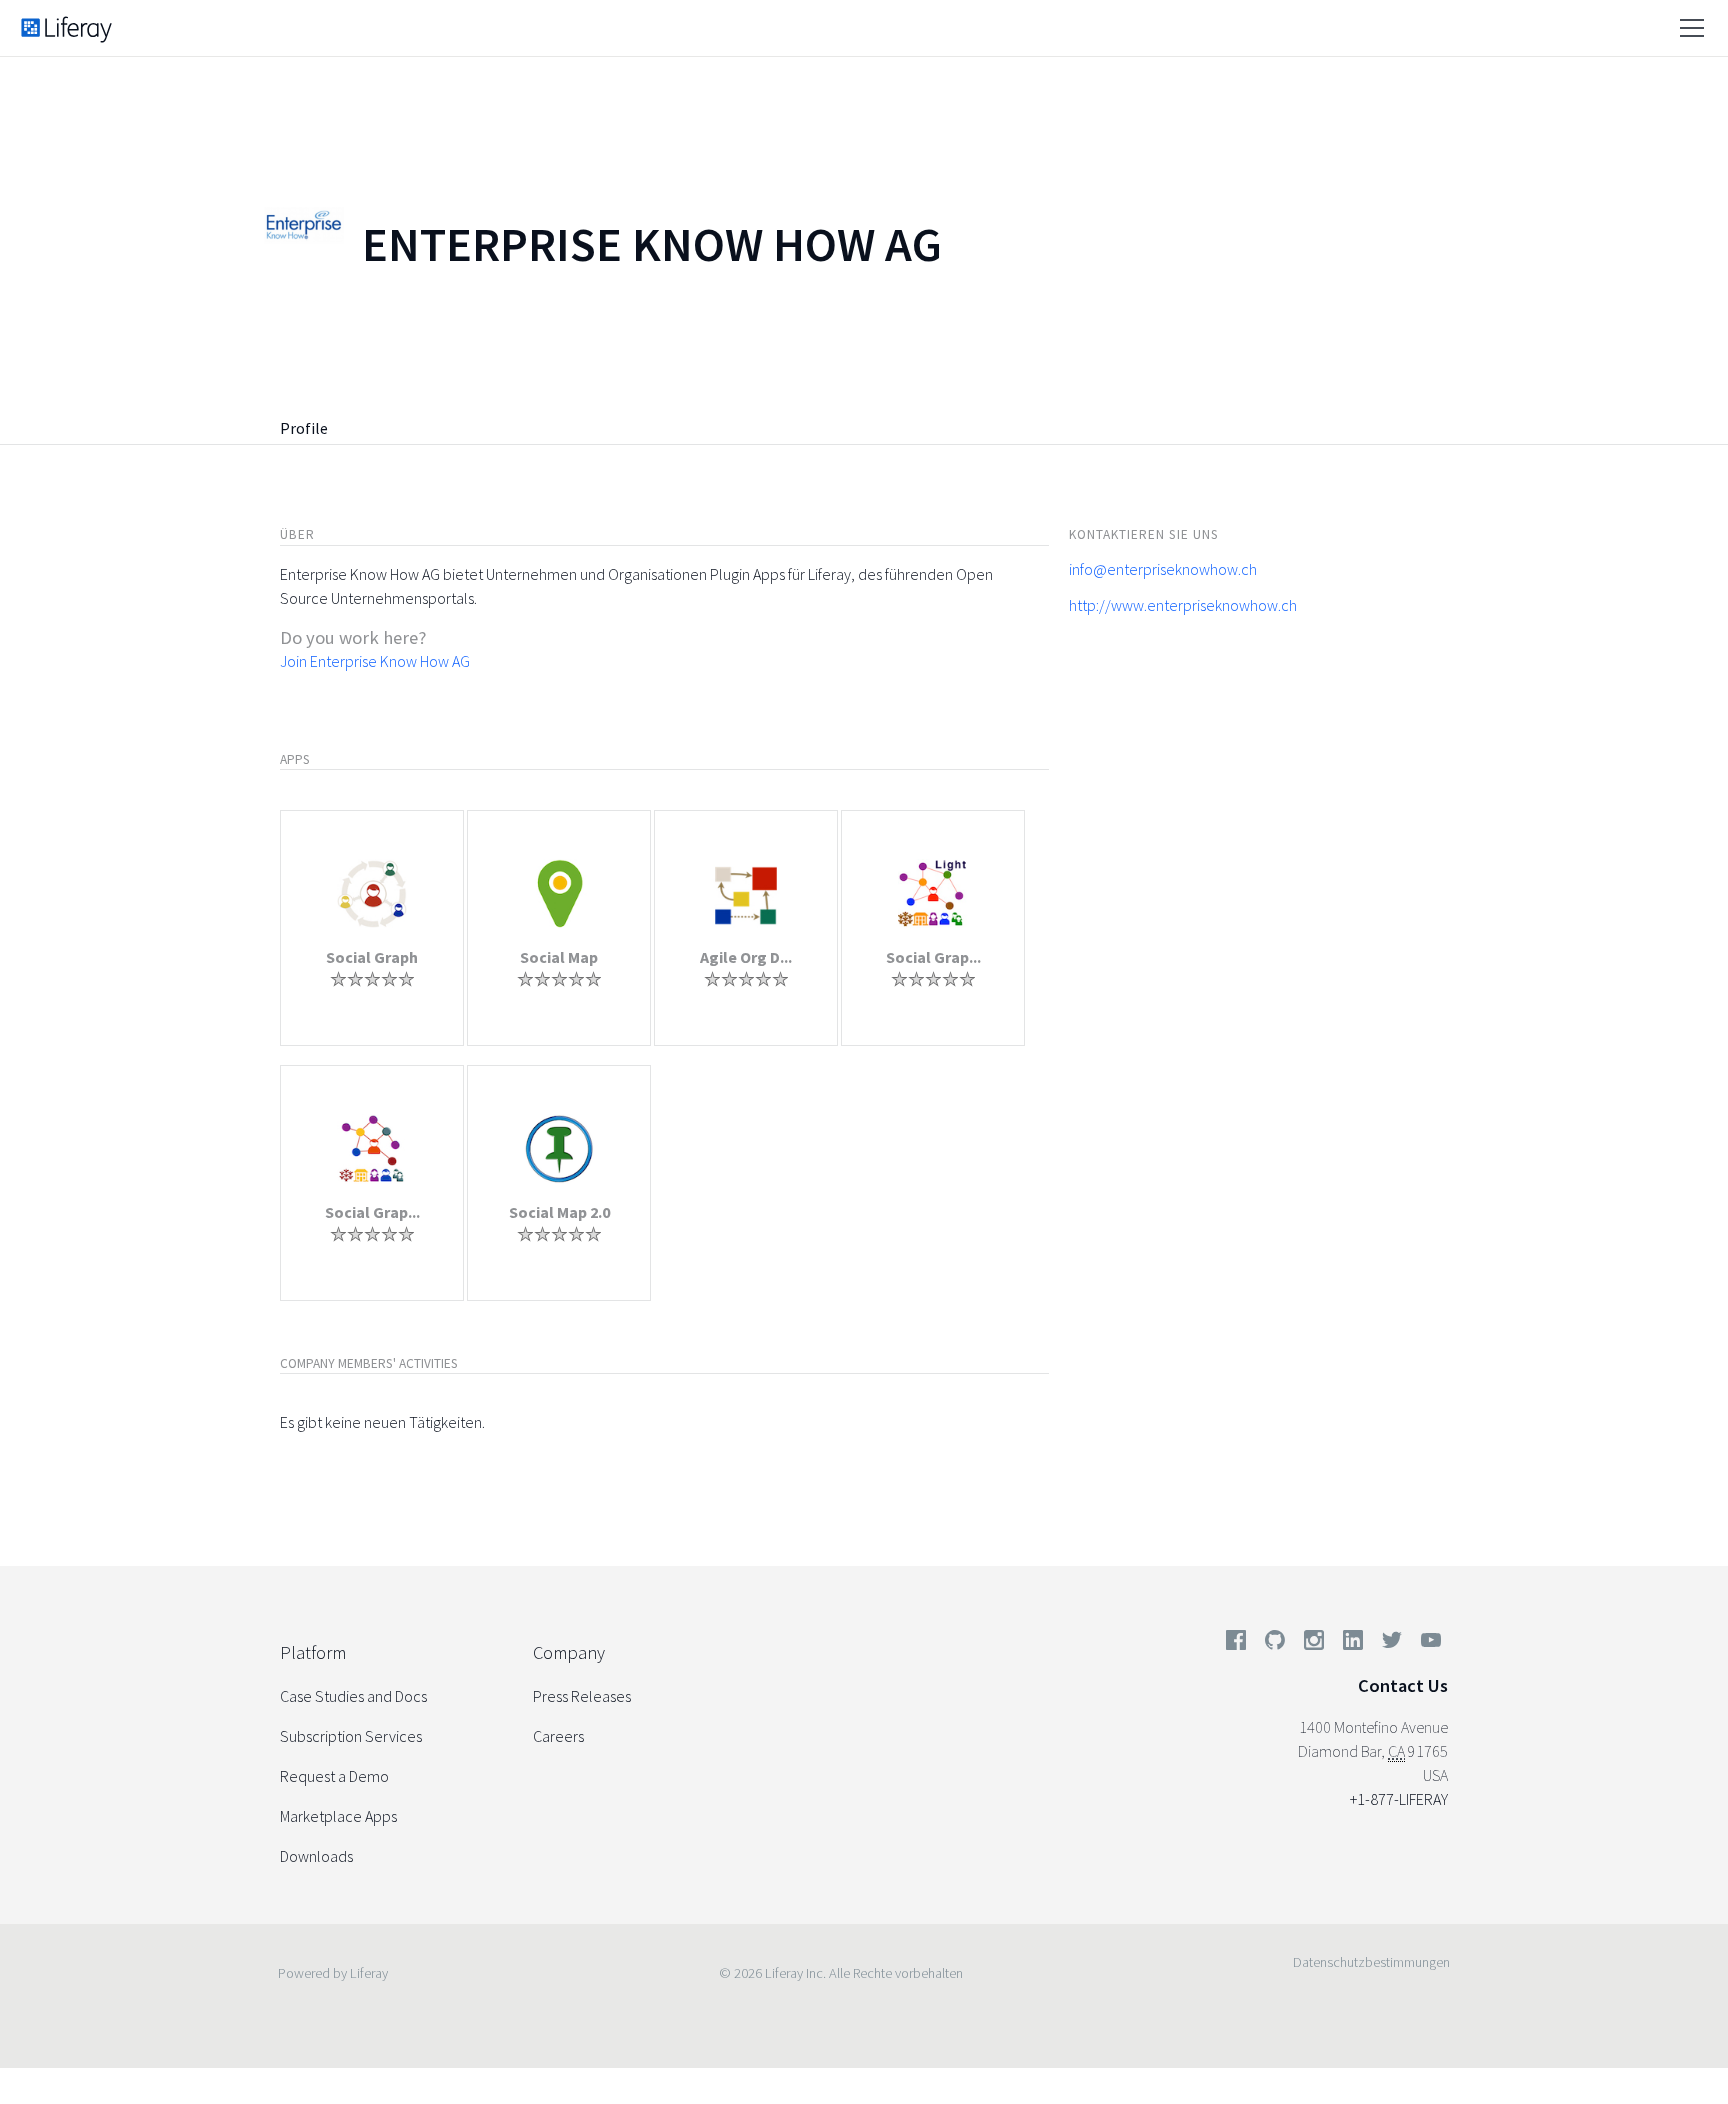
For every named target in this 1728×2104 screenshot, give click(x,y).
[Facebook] (1236, 1644)
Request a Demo (334, 1776)
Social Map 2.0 (559, 1212)
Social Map (559, 957)
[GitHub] (1275, 1644)
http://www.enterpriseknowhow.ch (1183, 605)
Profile (304, 428)
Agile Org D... (746, 957)
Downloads (316, 1856)
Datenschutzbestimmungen (1371, 1962)
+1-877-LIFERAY (1399, 1799)
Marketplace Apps (338, 1816)
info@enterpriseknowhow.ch (1163, 569)
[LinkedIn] (1353, 1644)
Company (569, 1652)
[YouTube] (1427, 1644)
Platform (313, 1652)
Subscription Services (351, 1736)
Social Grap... (933, 957)
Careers (558, 1736)
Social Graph (372, 957)
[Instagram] (1314, 1644)
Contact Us (1403, 1685)
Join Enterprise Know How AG (375, 661)
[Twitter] (1392, 1644)
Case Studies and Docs (353, 1696)
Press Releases (582, 1696)
